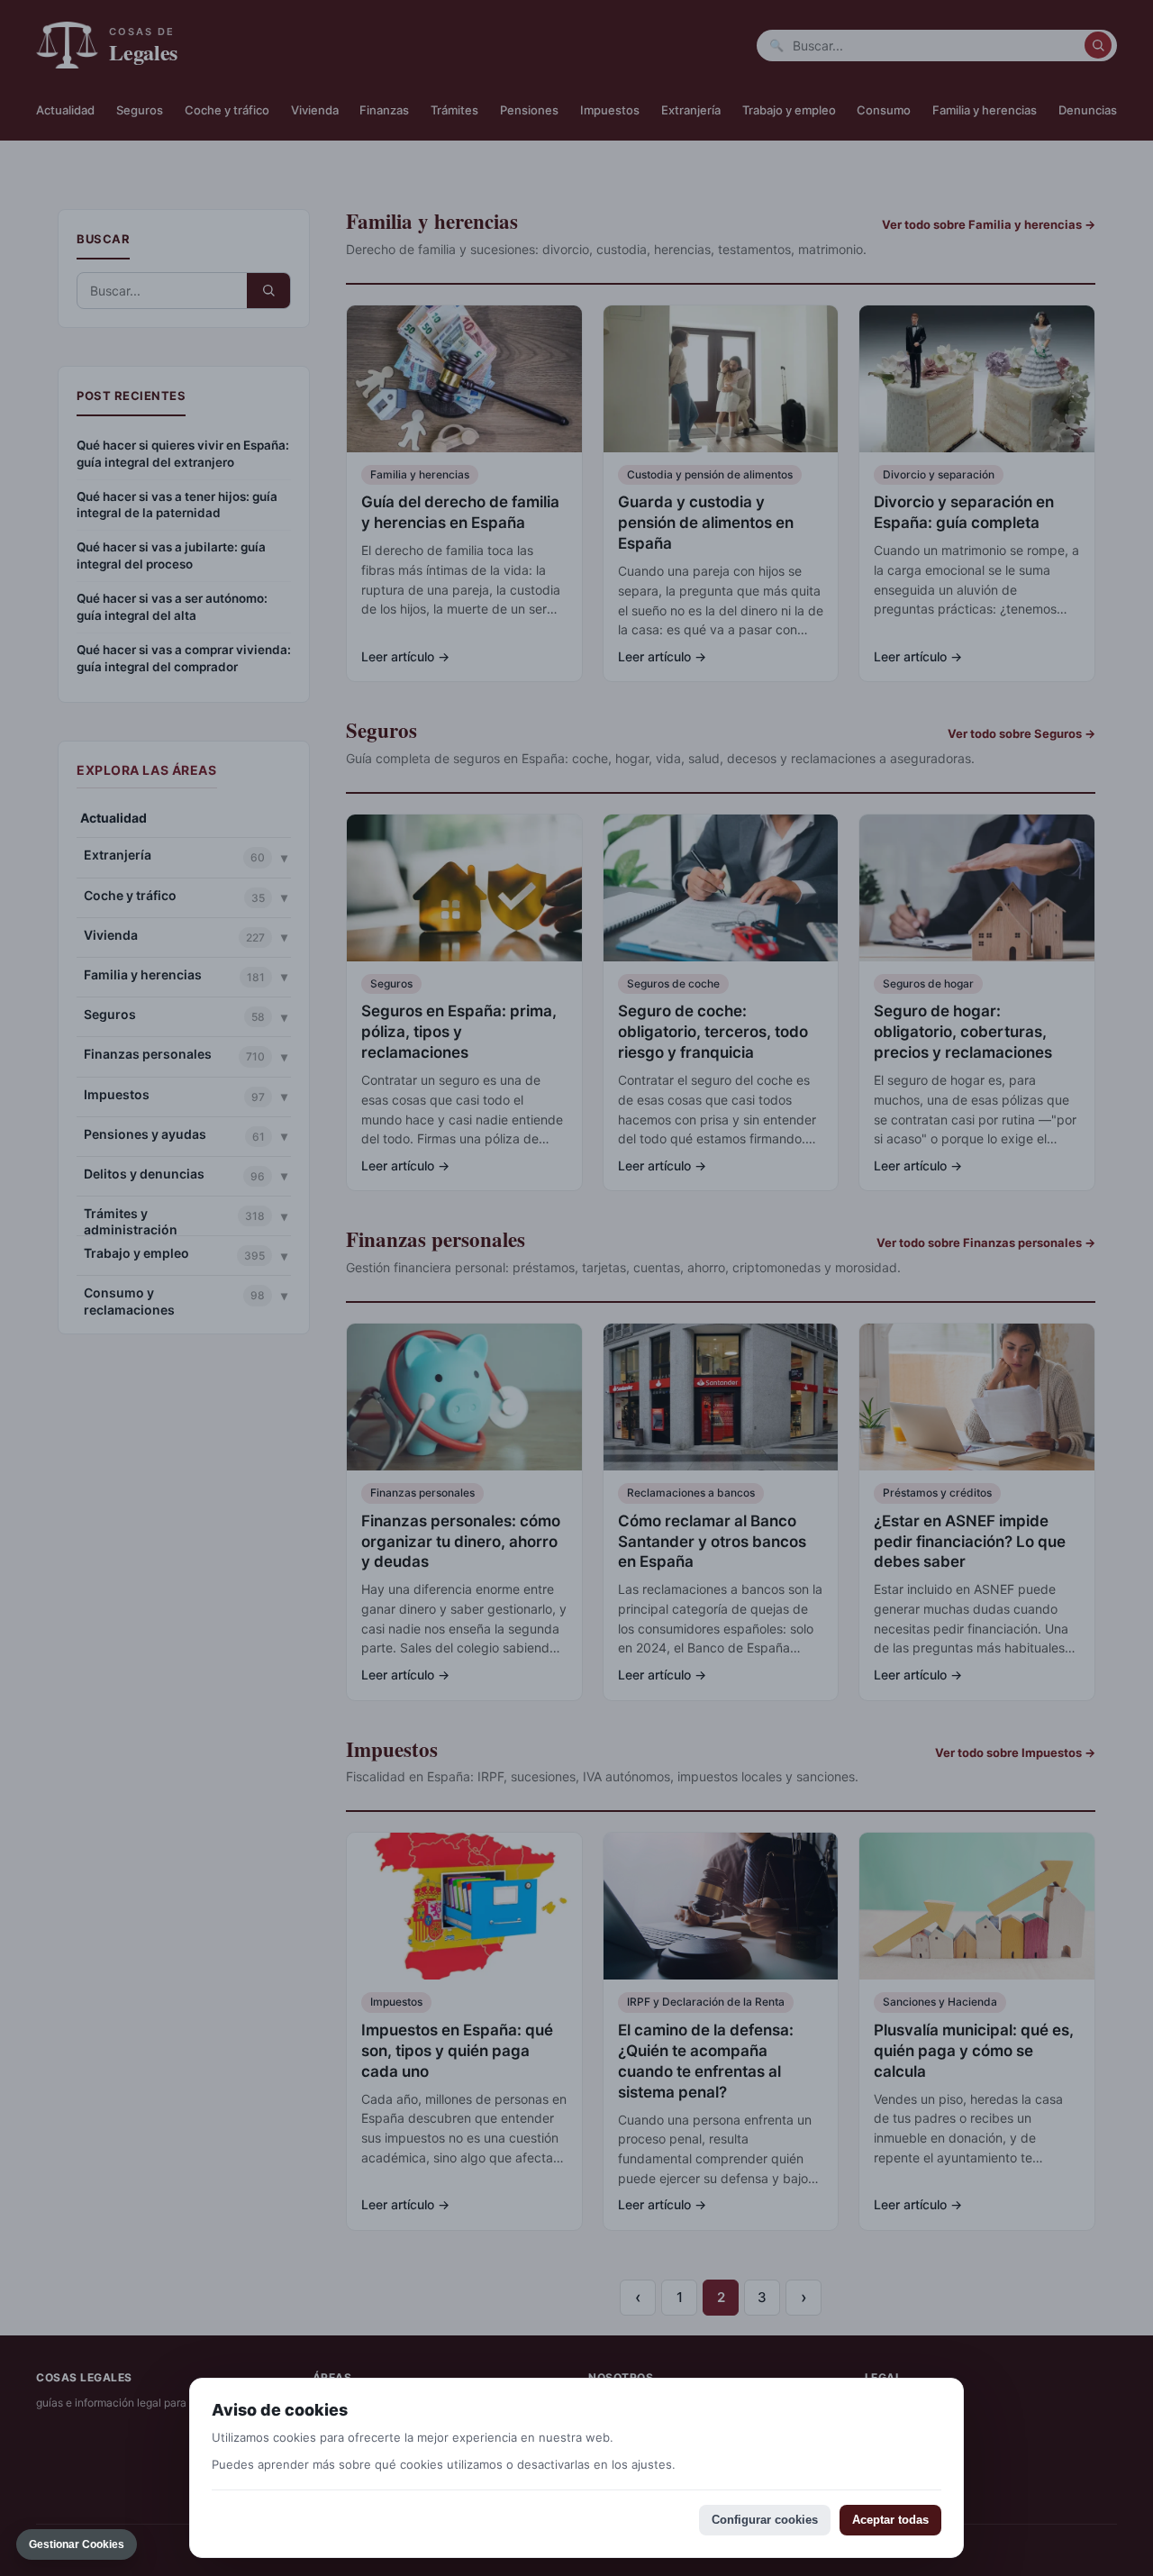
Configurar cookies (765, 2520)
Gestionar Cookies (77, 2544)
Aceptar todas (890, 2520)
